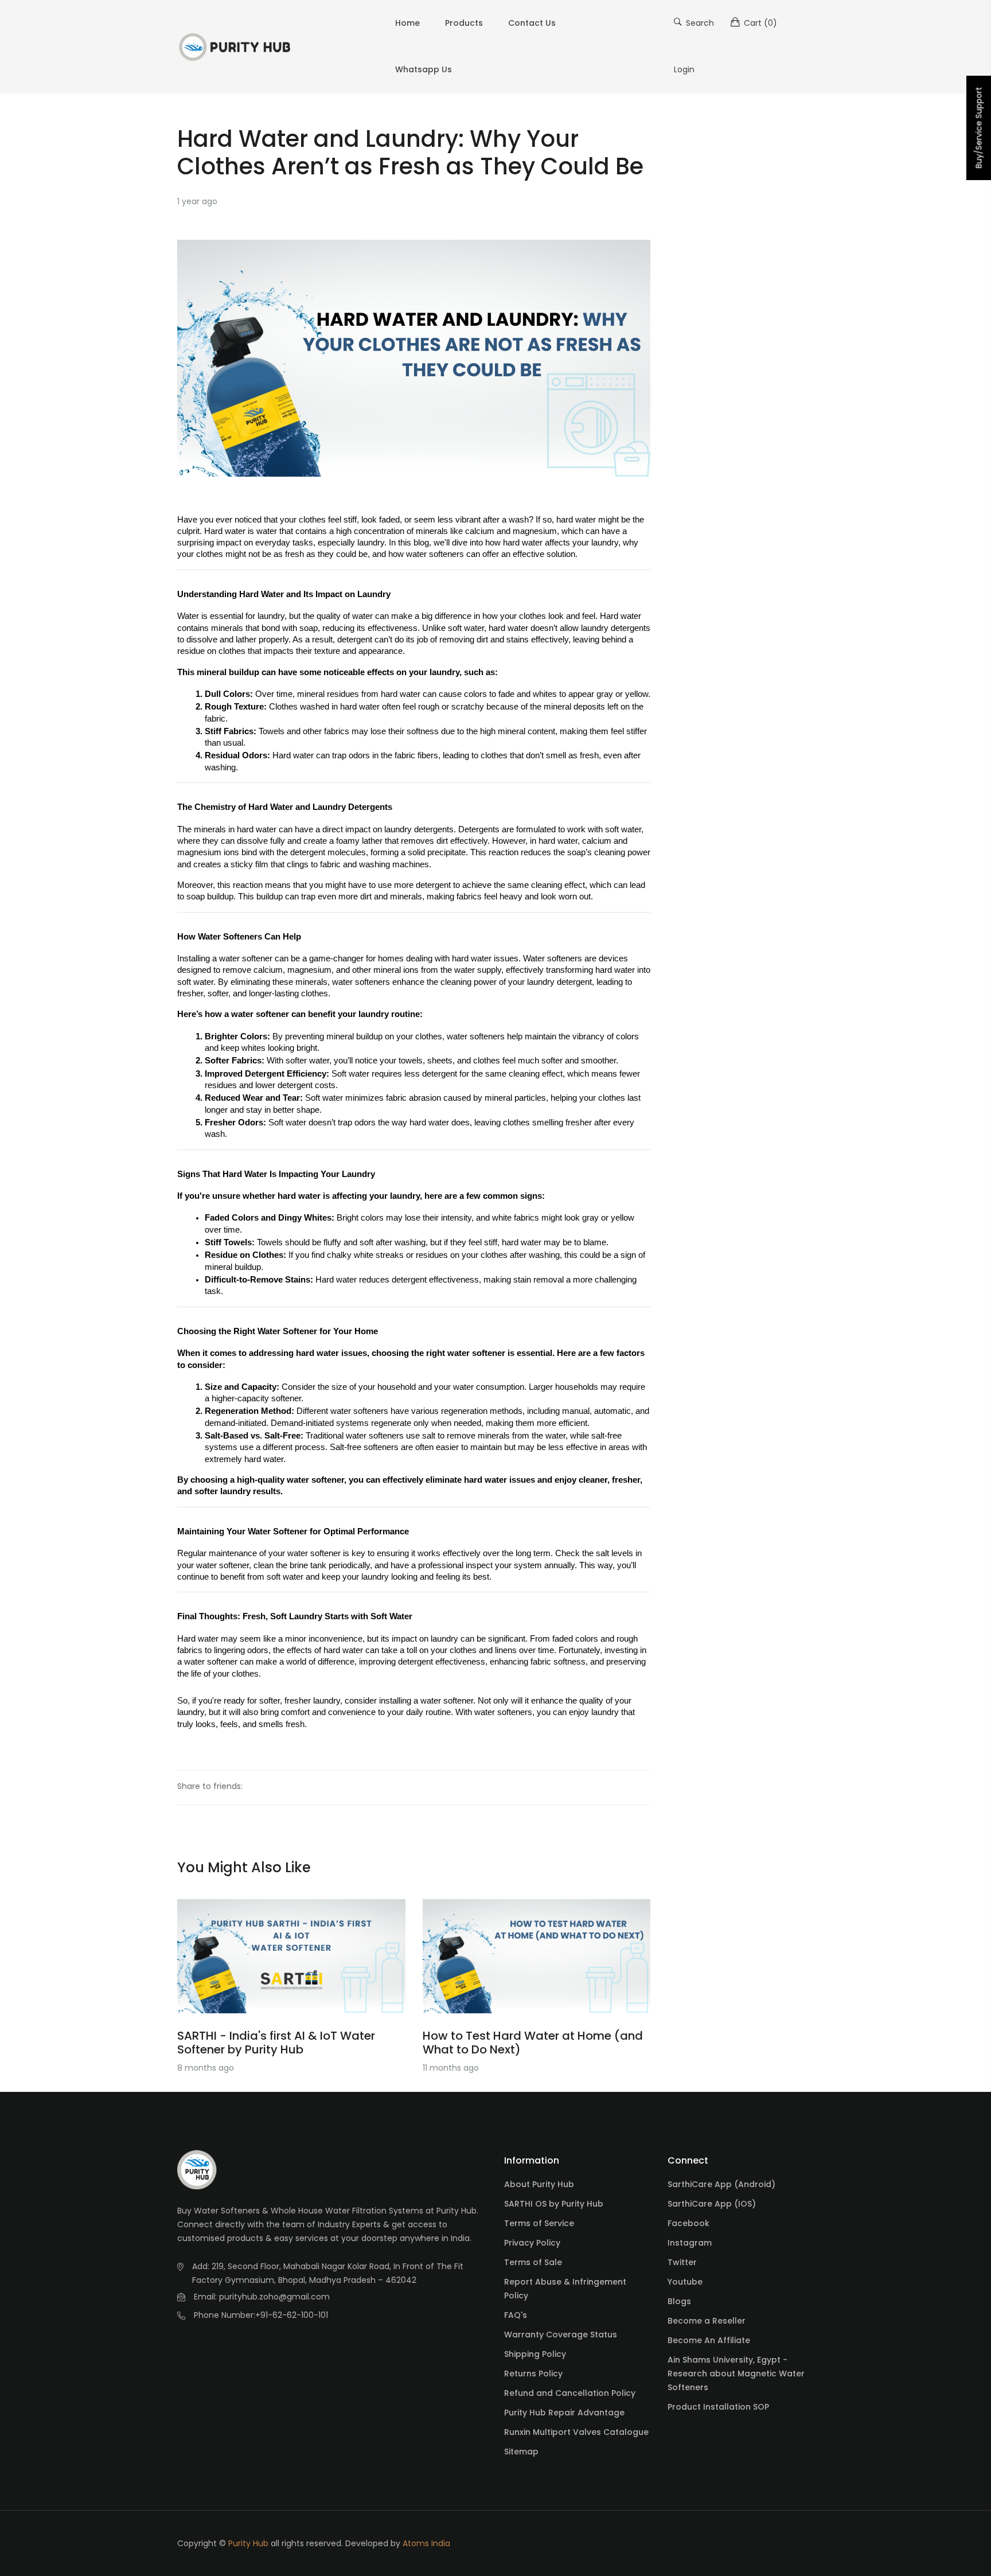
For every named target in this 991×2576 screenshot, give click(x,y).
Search (699, 23)
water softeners (435, 554)
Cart (759, 23)
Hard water (621, 616)
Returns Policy (533, 2374)
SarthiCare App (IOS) (712, 2204)
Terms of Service (539, 2223)
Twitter (682, 2262)
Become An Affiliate (709, 2340)
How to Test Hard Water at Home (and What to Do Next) (533, 2043)
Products (464, 23)
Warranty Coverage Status (561, 2335)
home (407, 23)
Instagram (690, 2243)
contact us (532, 23)
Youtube (685, 2282)
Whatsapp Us (424, 69)
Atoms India (426, 2543)
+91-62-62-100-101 (292, 2315)
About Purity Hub (539, 2184)
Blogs (679, 2301)
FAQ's (516, 2315)
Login (684, 69)
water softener (245, 958)
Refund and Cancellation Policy (570, 2393)
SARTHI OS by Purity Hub (554, 2204)
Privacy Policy (532, 2243)
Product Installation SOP (718, 2407)
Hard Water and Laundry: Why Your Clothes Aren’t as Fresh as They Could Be (410, 153)
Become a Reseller (707, 2321)
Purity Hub (248, 2543)
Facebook (688, 2223)
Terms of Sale (533, 2262)
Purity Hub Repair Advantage (564, 2413)
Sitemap (521, 2452)
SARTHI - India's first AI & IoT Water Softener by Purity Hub (276, 2043)
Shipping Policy (535, 2354)
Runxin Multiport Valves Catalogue (576, 2432)
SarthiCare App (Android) (721, 2184)
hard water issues (485, 958)
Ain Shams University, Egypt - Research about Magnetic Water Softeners (736, 2374)
